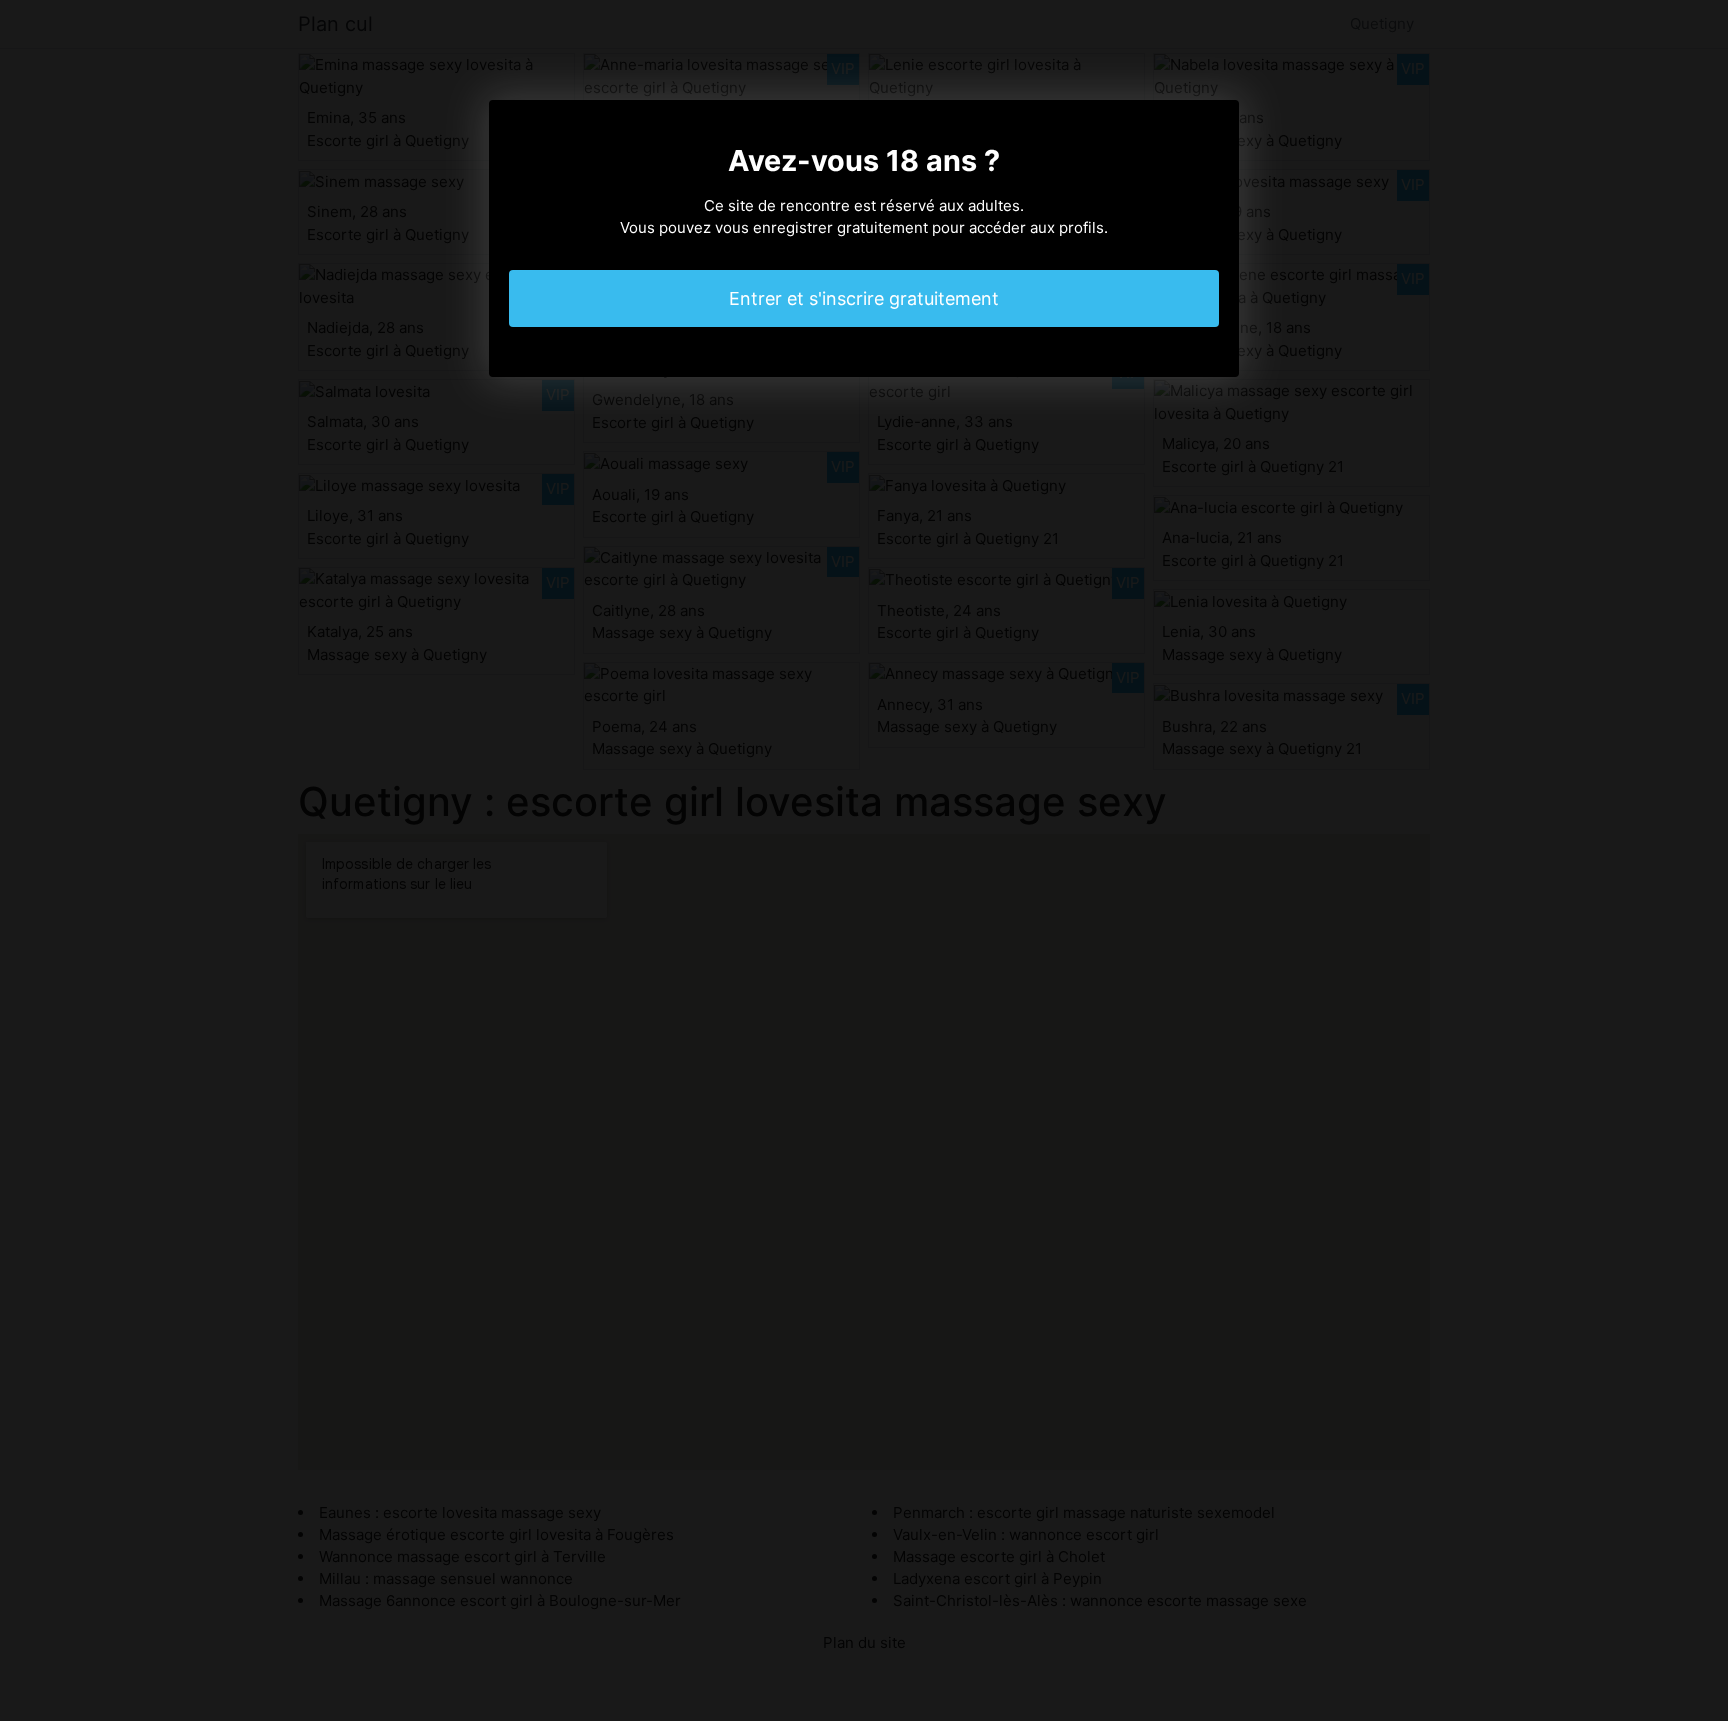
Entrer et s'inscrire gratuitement (864, 298)
